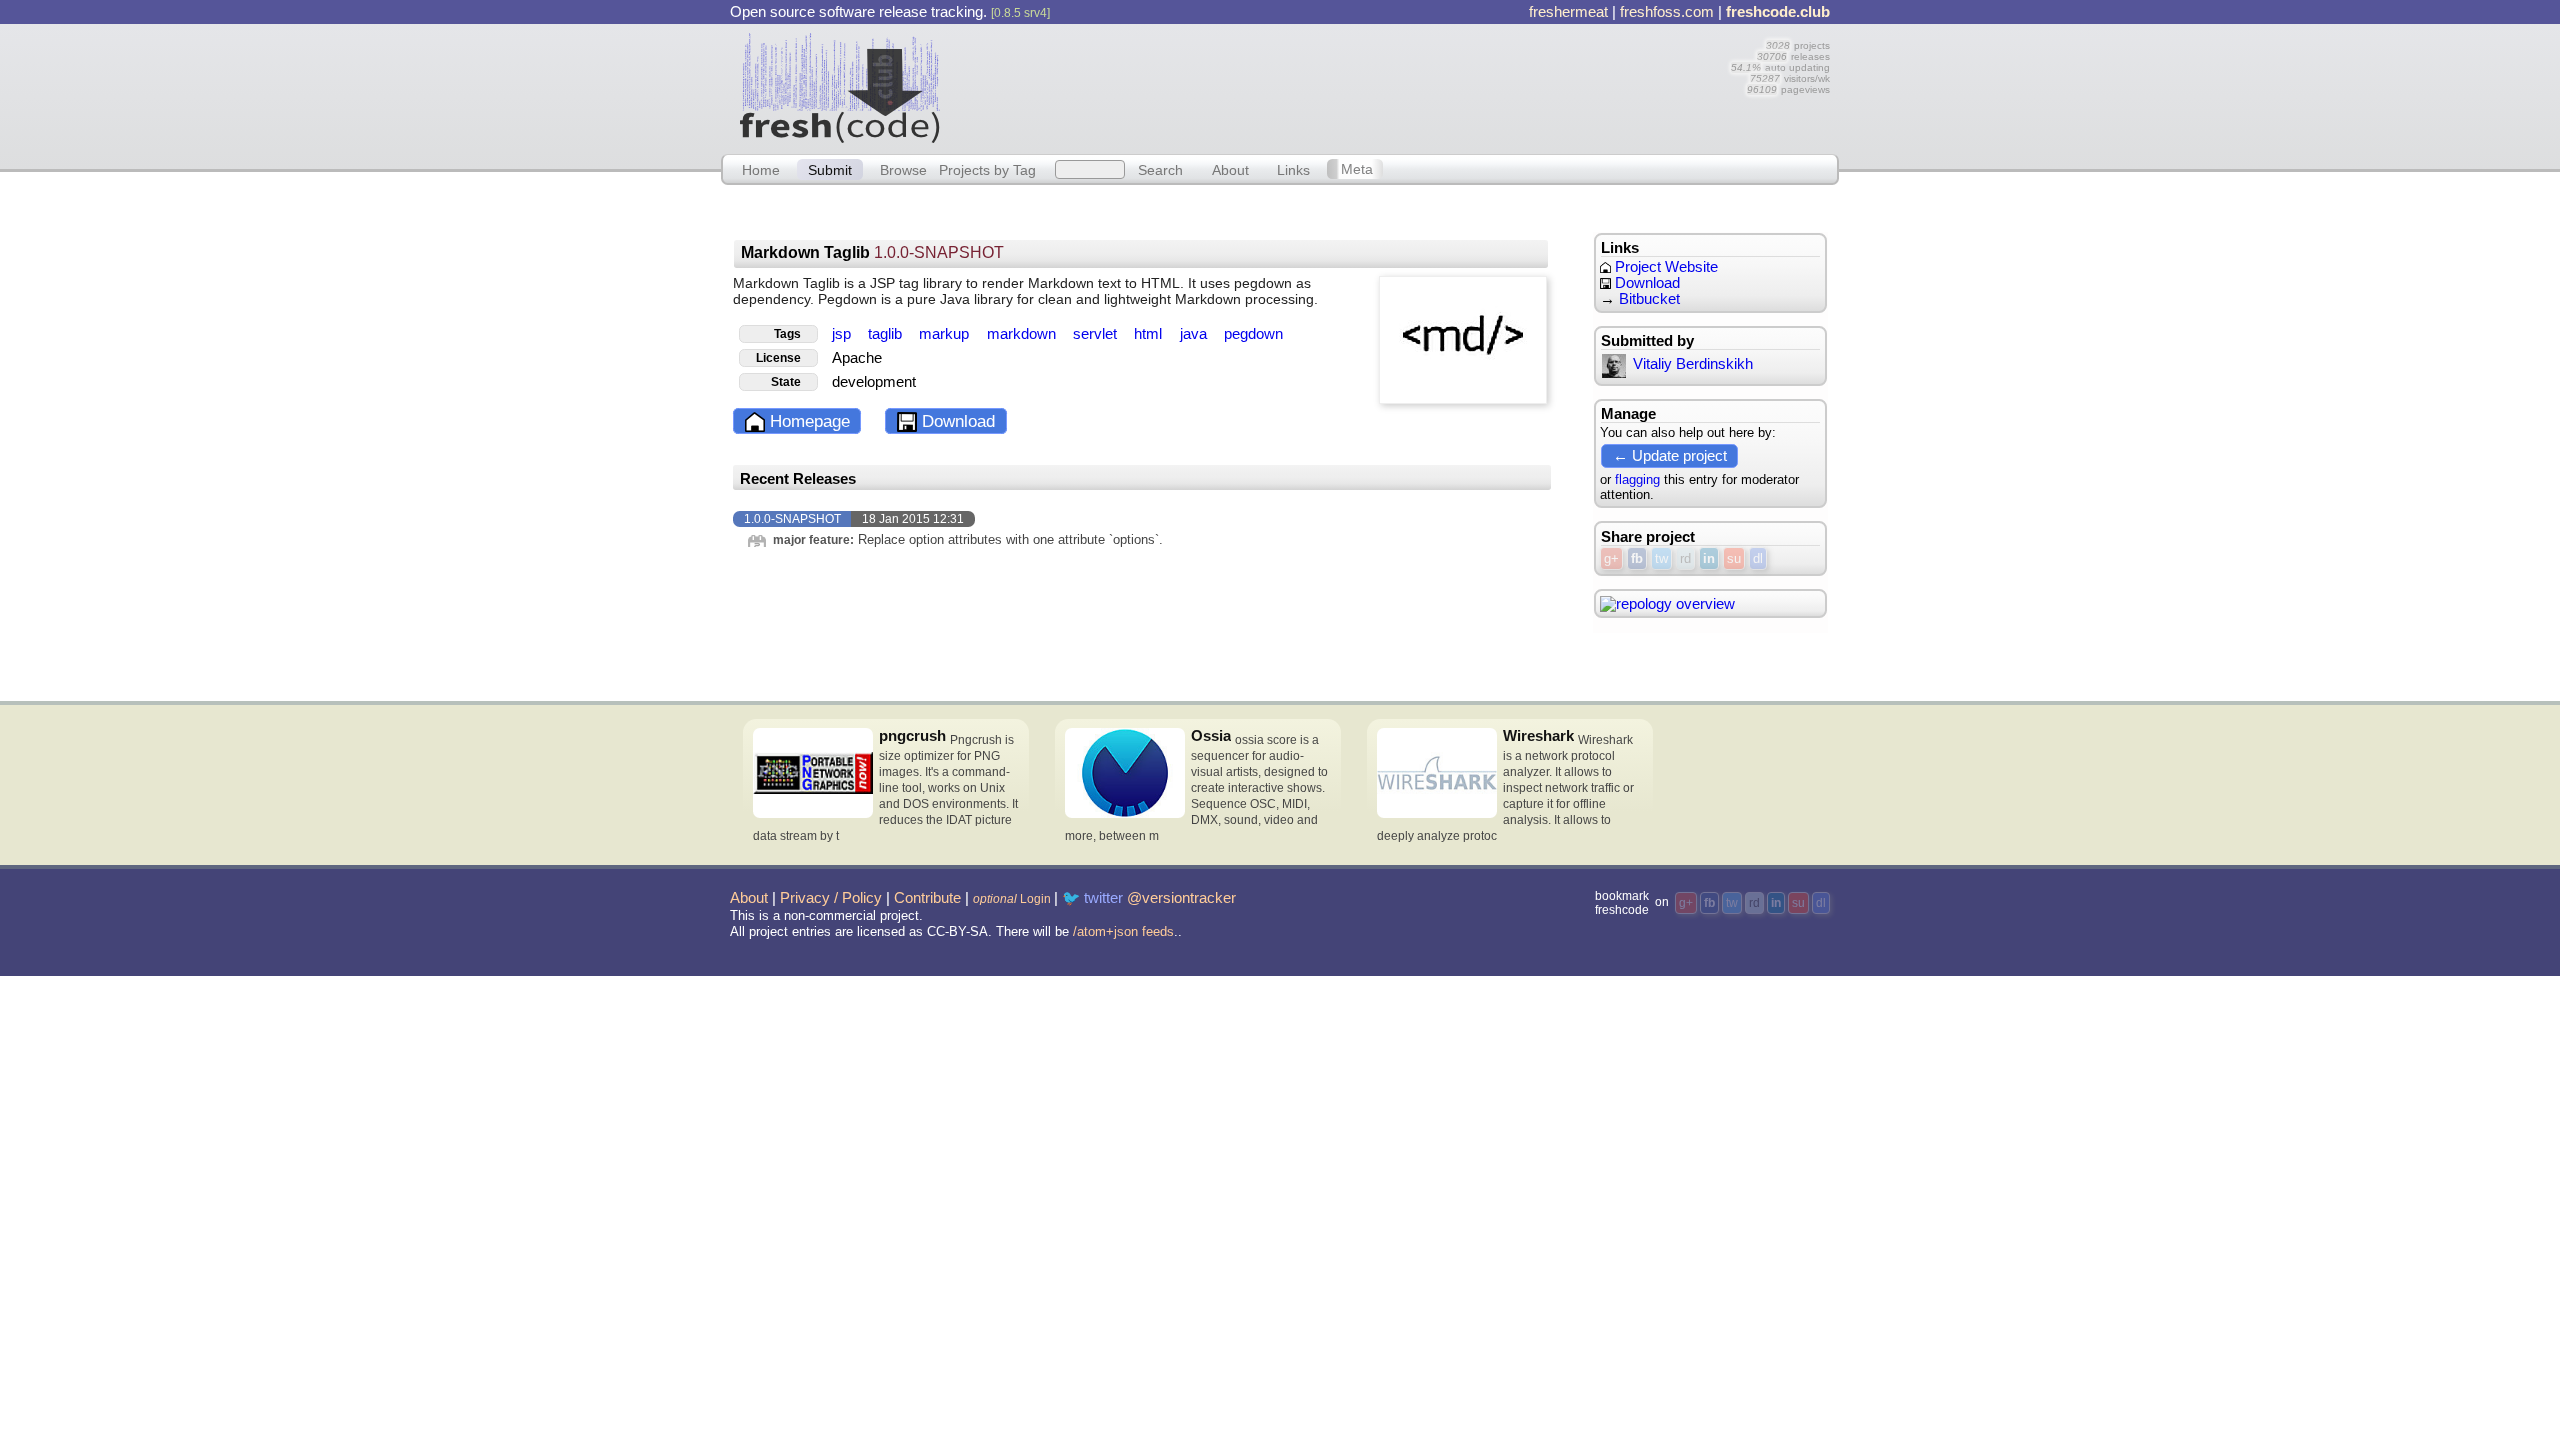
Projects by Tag (987, 169)
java (1195, 334)
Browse (903, 169)
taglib (887, 334)
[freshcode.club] (840, 87)
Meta (1357, 169)
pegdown (1253, 334)
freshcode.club (1778, 12)
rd (1685, 558)
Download (956, 421)
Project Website (1664, 267)
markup (946, 334)
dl (1758, 558)
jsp (843, 334)
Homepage (807, 421)
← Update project (1670, 455)
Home (761, 169)
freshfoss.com (1667, 12)
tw (1661, 558)
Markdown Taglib (872, 252)
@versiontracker (1181, 898)
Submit (830, 169)
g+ (1611, 558)
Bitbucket (1649, 299)
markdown (1023, 334)
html (1150, 334)
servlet (1097, 334)
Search (1160, 169)
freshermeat (1568, 12)
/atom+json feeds (1123, 931)
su (1734, 558)
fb (1637, 558)
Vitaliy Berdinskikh (1693, 364)
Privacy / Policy (831, 898)
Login (1012, 899)
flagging (1637, 479)
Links (1293, 169)
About (1230, 169)
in (1709, 558)
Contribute (927, 898)
